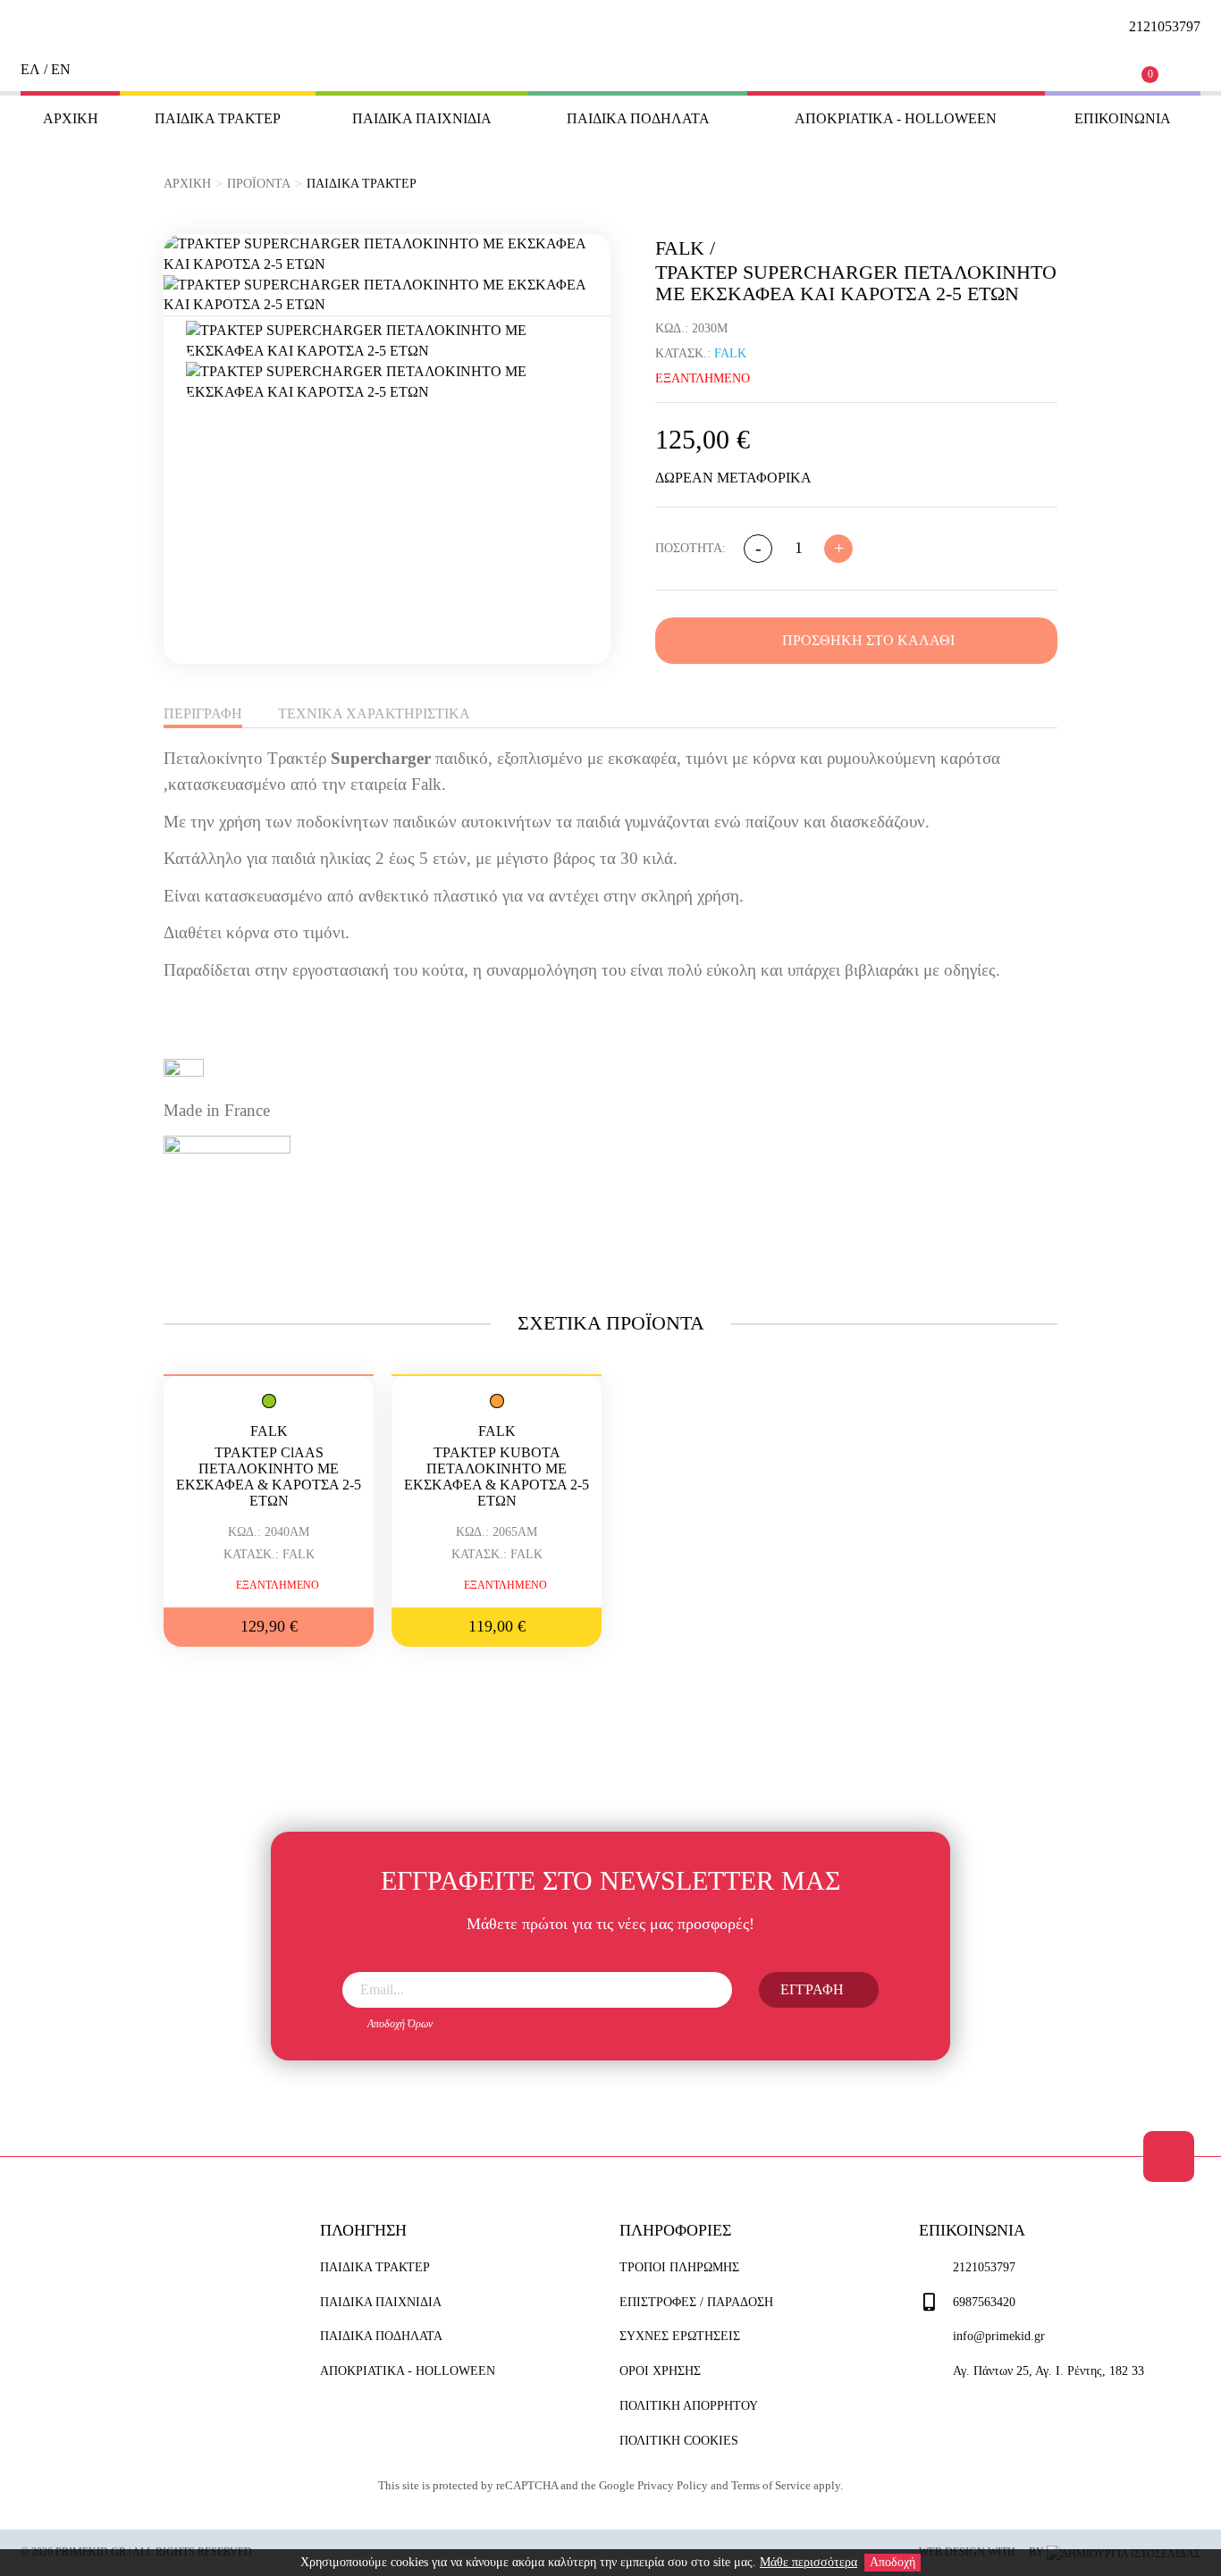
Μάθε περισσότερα (808, 2562)
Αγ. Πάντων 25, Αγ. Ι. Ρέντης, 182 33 (1048, 2371)
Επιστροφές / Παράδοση (696, 2302)
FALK (269, 1431)
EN (61, 69)
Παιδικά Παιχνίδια (422, 118)
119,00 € (497, 1626)
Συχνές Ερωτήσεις (680, 2336)
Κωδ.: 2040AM (269, 1532)
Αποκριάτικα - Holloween (896, 118)
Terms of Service (771, 2485)
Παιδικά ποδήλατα (638, 118)
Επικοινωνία (1123, 118)
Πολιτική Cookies (679, 2441)
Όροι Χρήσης (660, 2371)
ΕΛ (30, 69)
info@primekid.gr (999, 2336)
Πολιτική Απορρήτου (689, 2406)
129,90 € (269, 1626)
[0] (1164, 68)
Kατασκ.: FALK (269, 1554)
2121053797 (984, 2267)
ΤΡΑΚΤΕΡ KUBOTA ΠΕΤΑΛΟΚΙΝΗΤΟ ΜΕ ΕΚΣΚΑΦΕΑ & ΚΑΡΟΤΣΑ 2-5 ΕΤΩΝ (497, 1477)
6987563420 (984, 2302)
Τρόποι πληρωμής (679, 2267)
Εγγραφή (812, 1989)
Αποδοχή (893, 2562)
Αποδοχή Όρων (400, 2024)
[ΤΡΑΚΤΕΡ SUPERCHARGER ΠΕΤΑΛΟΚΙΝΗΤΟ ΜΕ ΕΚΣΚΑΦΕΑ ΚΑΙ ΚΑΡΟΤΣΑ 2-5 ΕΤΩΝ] (387, 255)
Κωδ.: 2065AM (497, 1532)
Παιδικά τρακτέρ (218, 118)
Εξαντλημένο (278, 1585)
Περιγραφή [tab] (203, 713)
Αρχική (71, 118)
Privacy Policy (673, 2485)
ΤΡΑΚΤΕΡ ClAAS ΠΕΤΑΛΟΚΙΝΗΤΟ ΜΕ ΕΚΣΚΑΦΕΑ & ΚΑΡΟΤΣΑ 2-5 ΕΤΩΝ (269, 1477)
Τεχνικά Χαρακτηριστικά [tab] (374, 713)
